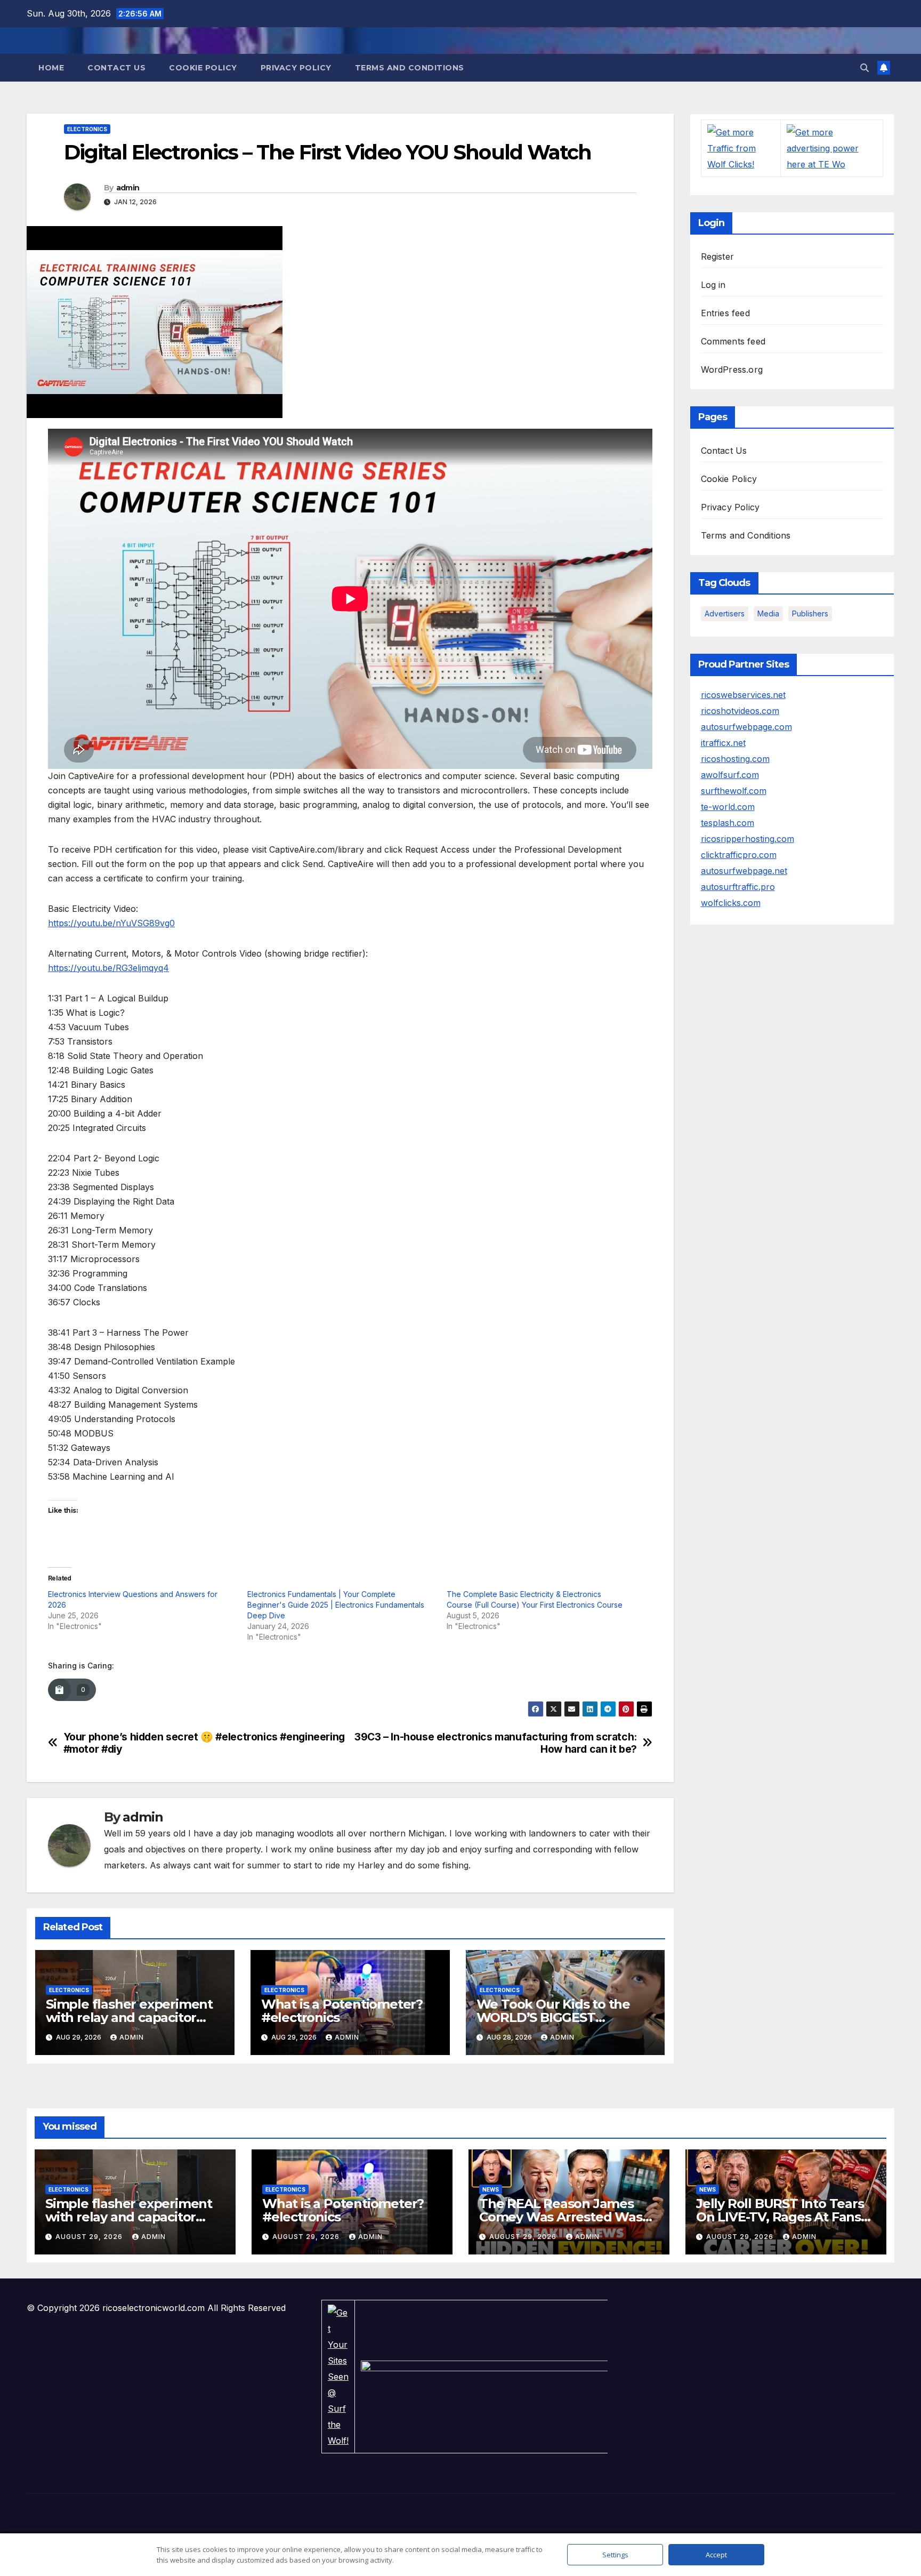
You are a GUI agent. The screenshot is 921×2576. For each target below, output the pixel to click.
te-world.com (728, 807)
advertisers (725, 613)
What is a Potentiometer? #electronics (342, 2011)
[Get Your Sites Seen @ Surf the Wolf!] (338, 2376)
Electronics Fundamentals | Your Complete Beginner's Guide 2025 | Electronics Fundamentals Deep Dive (336, 1605)
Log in (713, 285)
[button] (865, 68)
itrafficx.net (723, 743)
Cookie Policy (203, 68)
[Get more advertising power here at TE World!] (832, 148)
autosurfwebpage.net (744, 871)
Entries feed (725, 313)
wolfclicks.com (731, 903)
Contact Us (116, 68)
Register (718, 256)
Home (51, 68)
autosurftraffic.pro (738, 887)
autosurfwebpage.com (746, 727)
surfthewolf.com (734, 791)
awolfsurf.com (730, 775)
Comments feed (733, 341)
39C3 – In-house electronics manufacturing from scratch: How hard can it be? (496, 1743)
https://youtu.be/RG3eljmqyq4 (108, 968)
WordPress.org (732, 370)
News (491, 2189)
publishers (810, 613)
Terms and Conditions (410, 68)
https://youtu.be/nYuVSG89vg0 (111, 923)
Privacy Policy (296, 68)
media (768, 613)
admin (128, 188)
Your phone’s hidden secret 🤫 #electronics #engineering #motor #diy (204, 1743)
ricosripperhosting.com (748, 839)
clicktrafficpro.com (739, 855)
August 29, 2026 (90, 2237)
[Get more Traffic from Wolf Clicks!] (741, 148)
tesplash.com (728, 823)
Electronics (87, 129)
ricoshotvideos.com (740, 711)
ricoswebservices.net (743, 695)
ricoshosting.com (735, 759)
